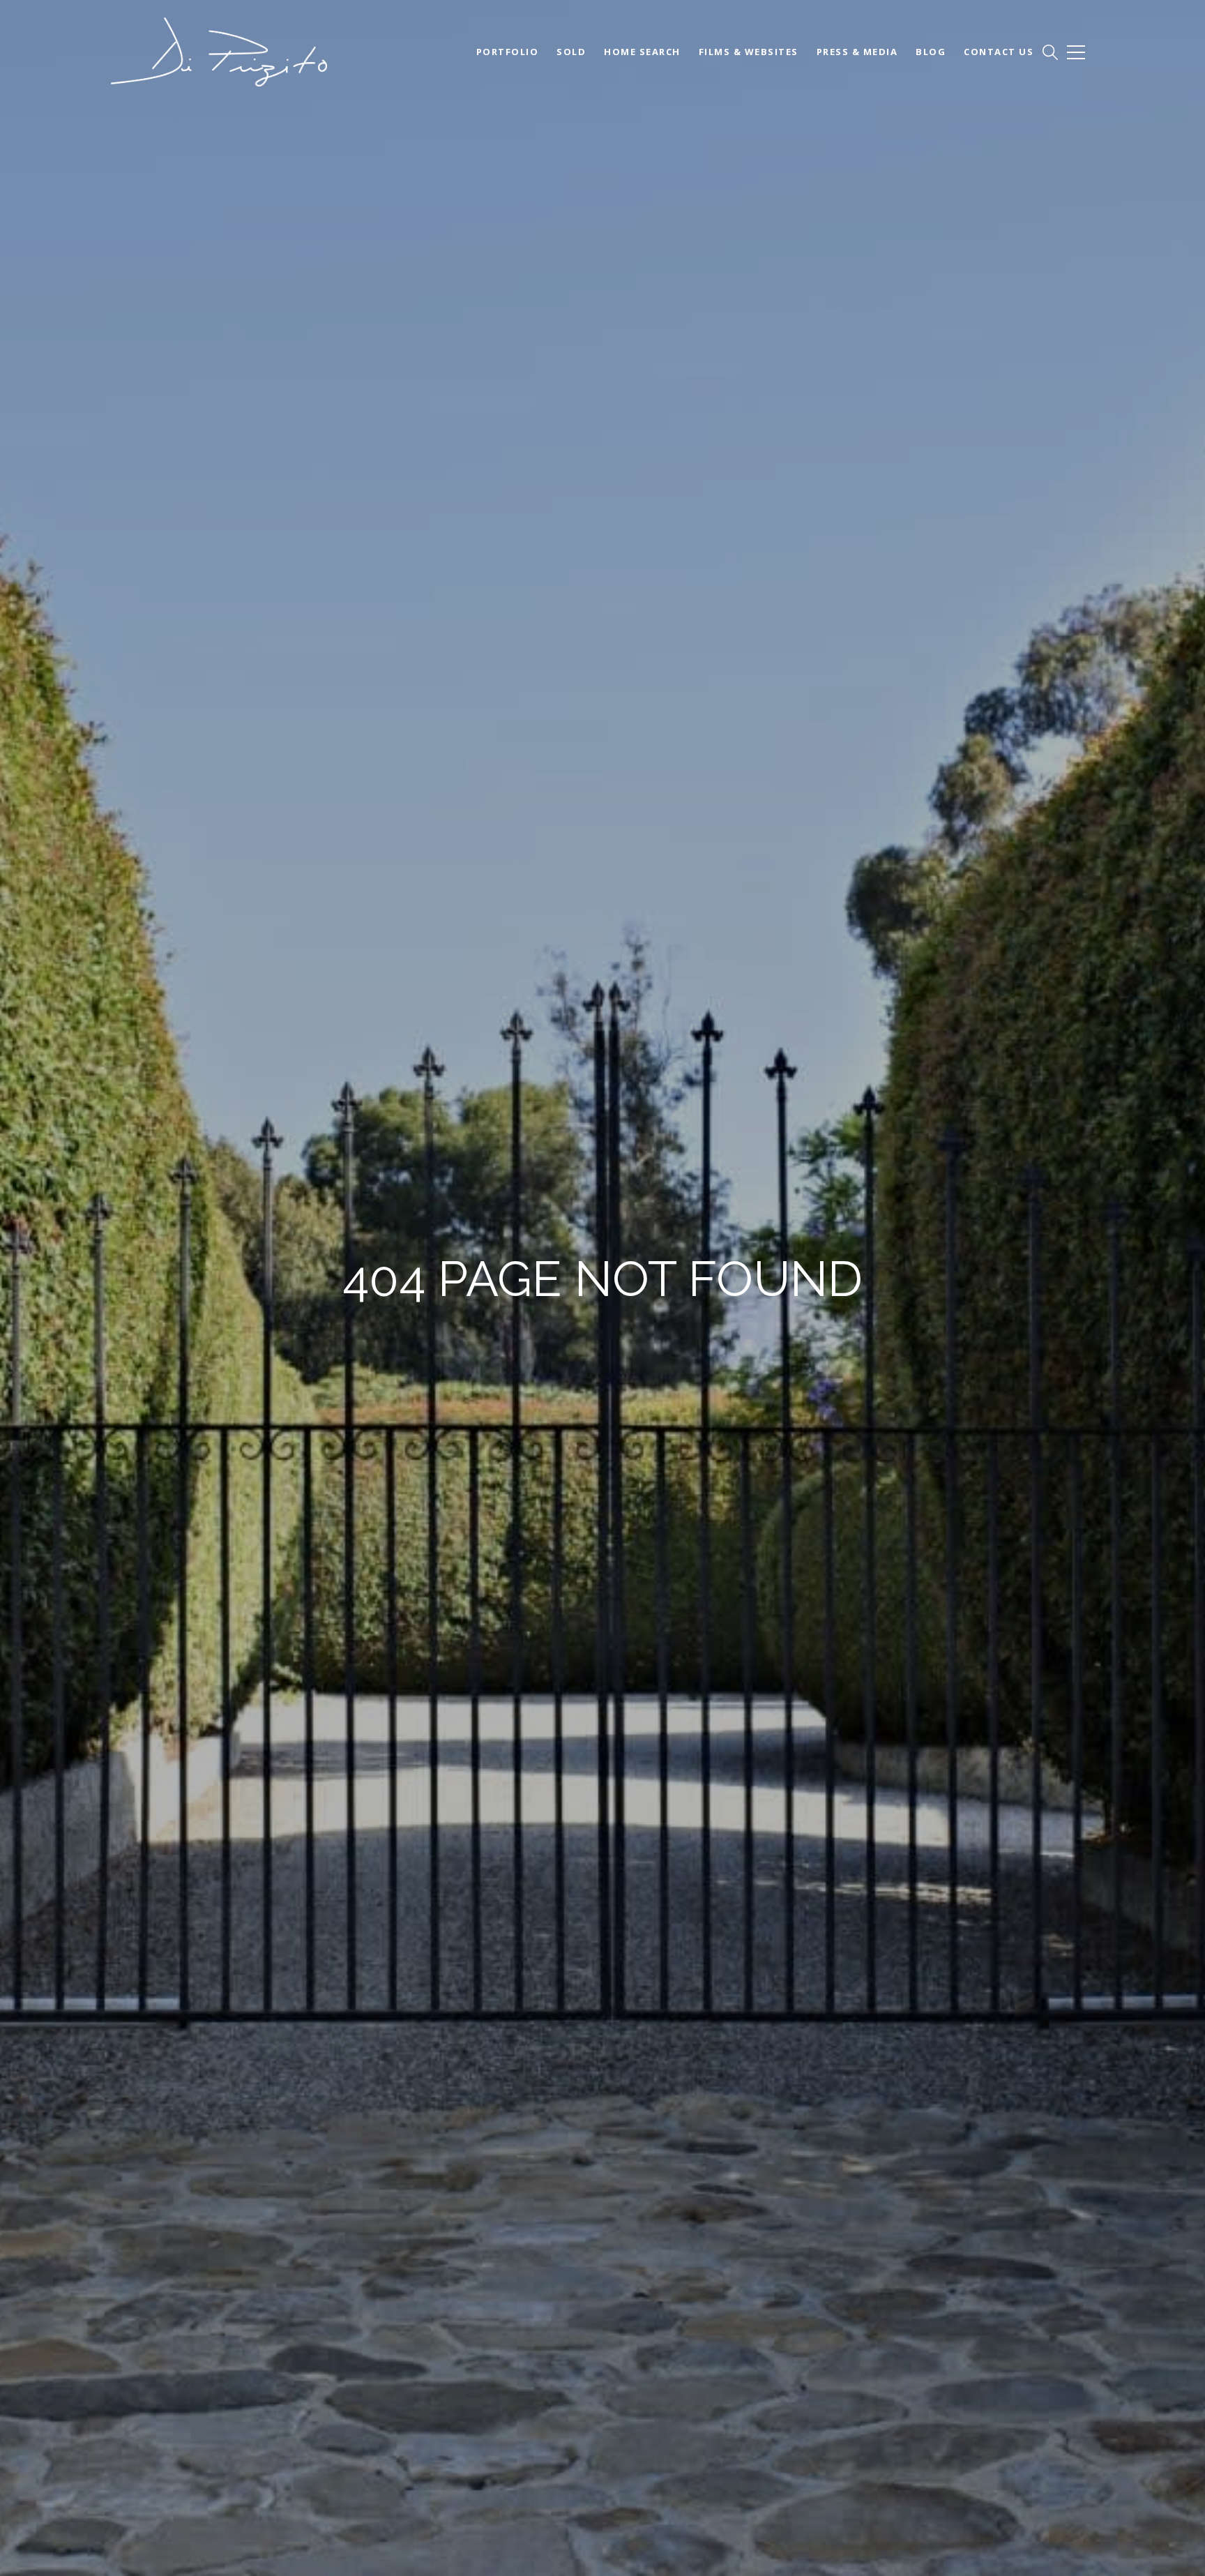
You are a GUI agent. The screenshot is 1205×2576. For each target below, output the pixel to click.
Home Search (642, 52)
